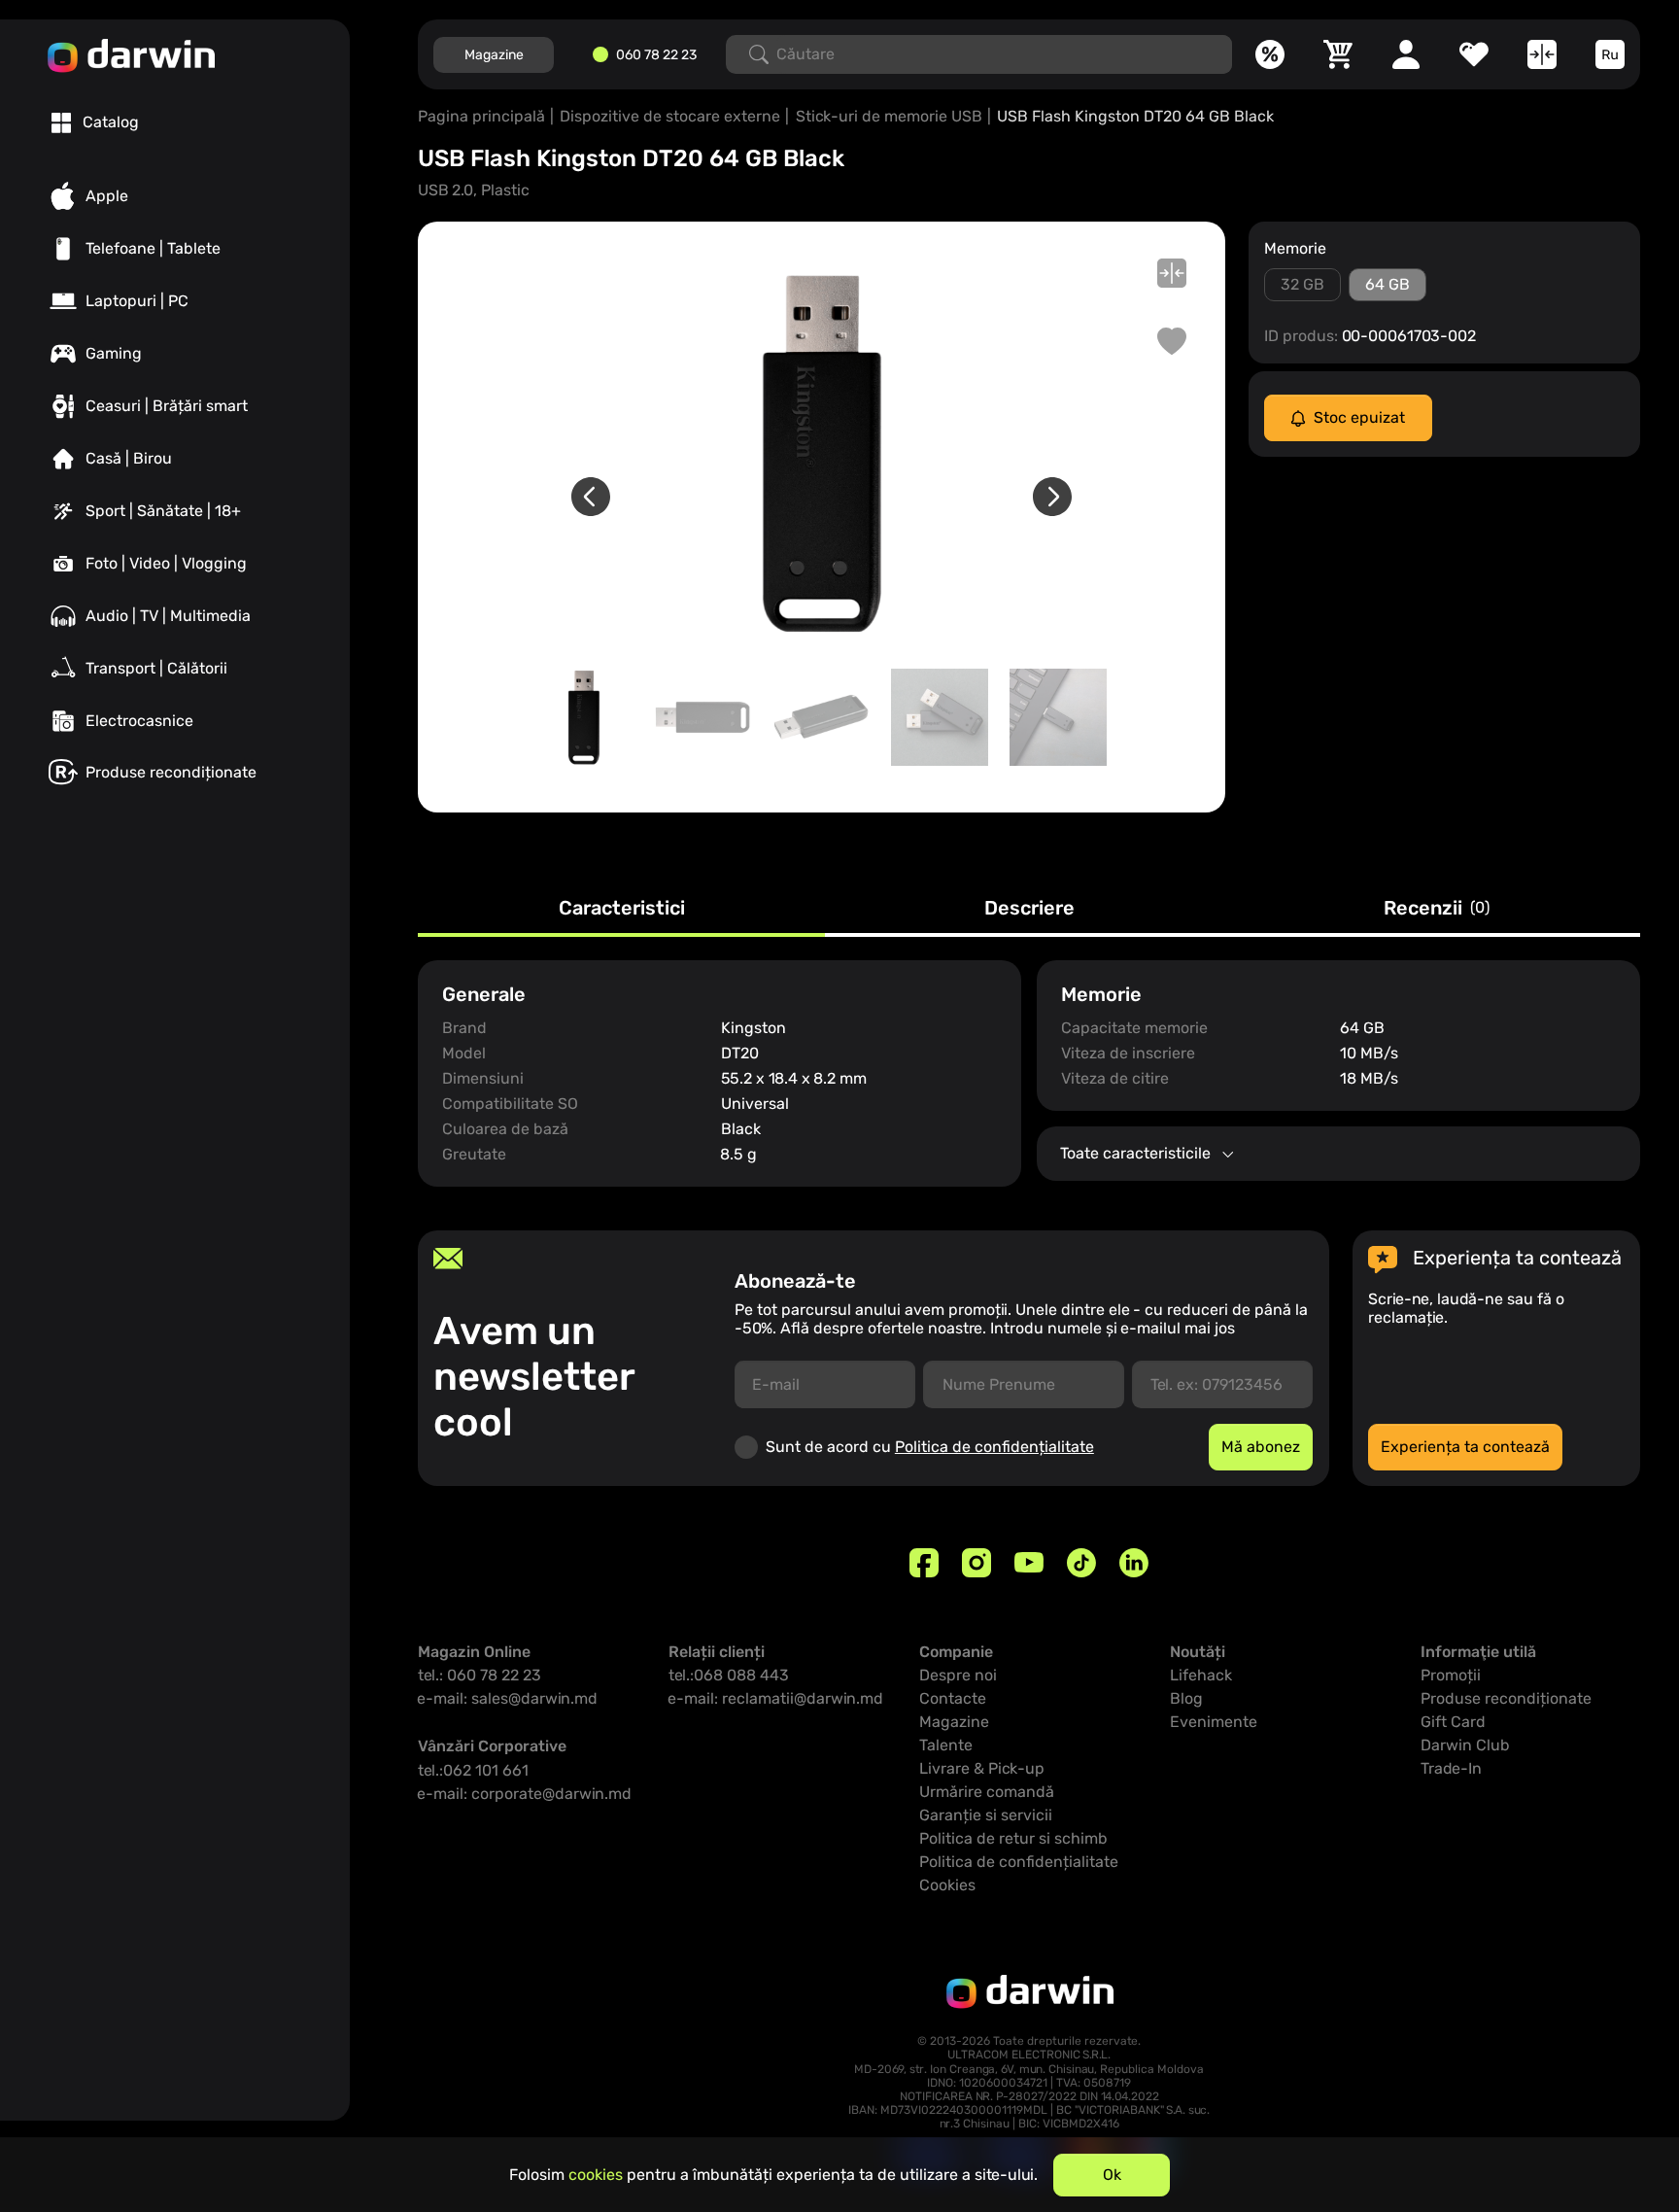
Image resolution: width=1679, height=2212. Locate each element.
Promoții (1451, 1675)
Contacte (953, 1698)
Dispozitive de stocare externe (670, 116)
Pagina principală (481, 116)
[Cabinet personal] (1406, 54)
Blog (1186, 1698)
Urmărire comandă (987, 1792)
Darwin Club (1465, 1745)
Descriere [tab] (1029, 909)
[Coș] (1338, 54)
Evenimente (1214, 1722)
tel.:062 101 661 (473, 1770)
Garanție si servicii (986, 1815)
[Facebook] (924, 1563)
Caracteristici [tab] (622, 909)
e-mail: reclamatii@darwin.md (776, 1698)
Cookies (947, 1885)
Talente (946, 1745)
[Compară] (1542, 54)
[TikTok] (1081, 1563)
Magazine (494, 55)
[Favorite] (1474, 54)
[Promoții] (1270, 54)
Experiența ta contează (1465, 1447)
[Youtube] (1029, 1563)
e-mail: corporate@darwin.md (525, 1794)
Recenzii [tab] (1437, 909)
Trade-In (1451, 1768)
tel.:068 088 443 (729, 1675)
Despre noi (958, 1675)
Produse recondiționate (1506, 1698)
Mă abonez (1261, 1447)
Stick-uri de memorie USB (889, 116)
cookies (596, 2175)
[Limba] (1610, 54)
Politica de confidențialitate (994, 1447)
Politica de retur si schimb (1013, 1838)
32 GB (1302, 284)
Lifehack (1201, 1675)
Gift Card (1453, 1722)
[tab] (95, 122)
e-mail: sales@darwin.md (508, 1698)
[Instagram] (977, 1563)
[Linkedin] (1134, 1563)
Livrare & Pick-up (982, 1768)
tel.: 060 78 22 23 (480, 1675)
